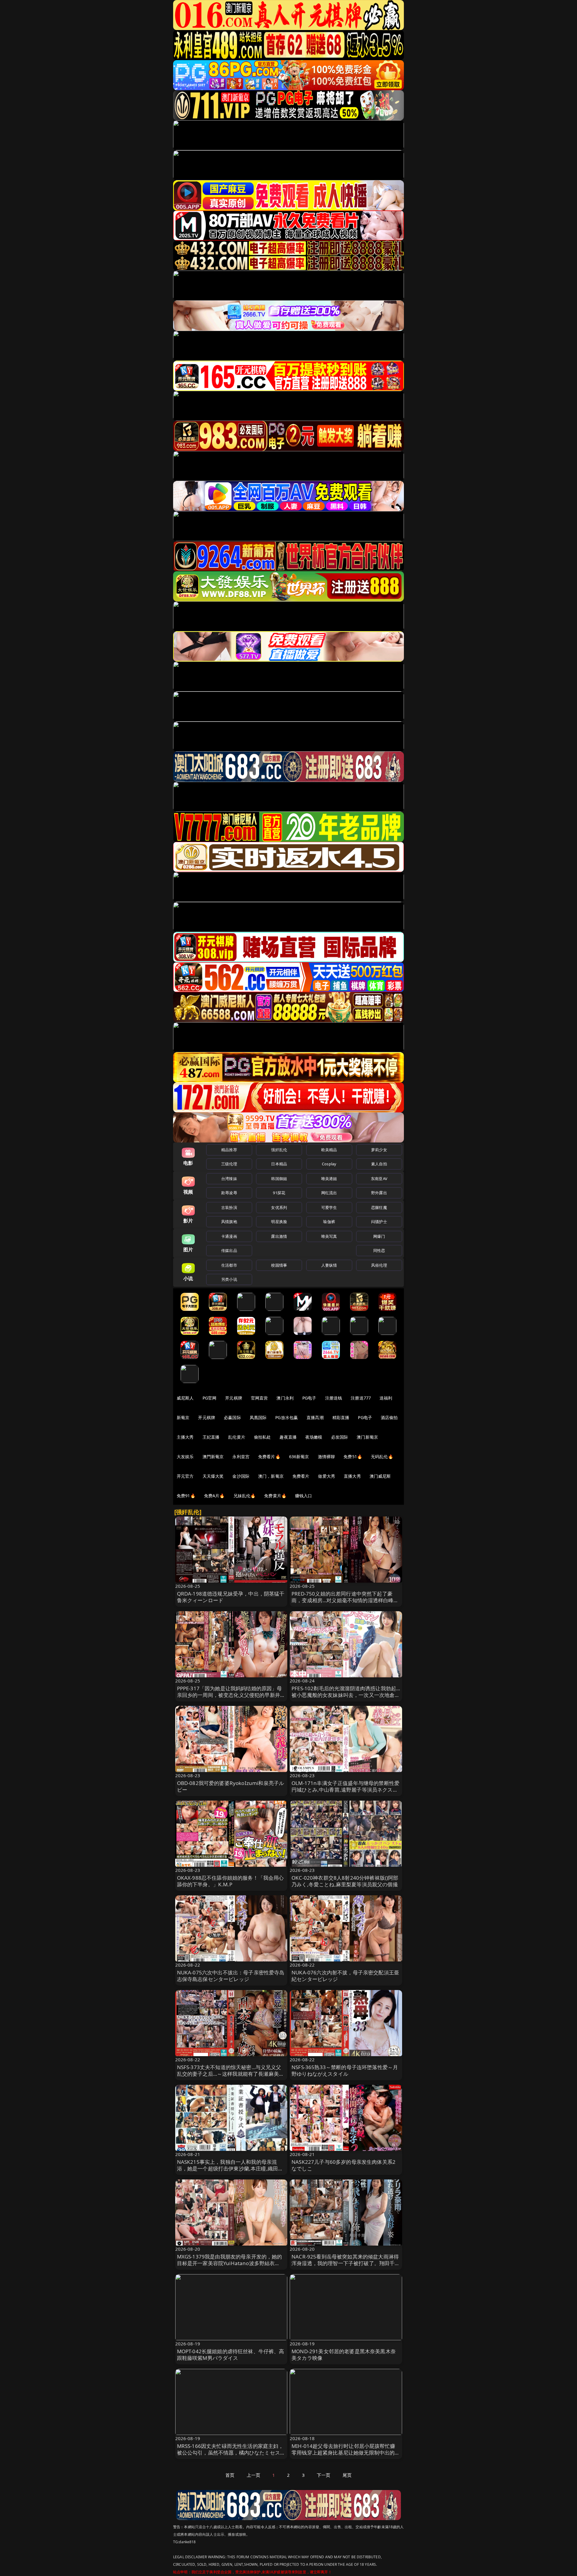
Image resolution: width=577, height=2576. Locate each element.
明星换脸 (279, 1222)
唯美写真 (329, 1236)
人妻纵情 (329, 1265)
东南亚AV (379, 1179)
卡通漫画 (229, 1236)
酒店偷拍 (389, 1417)
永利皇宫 (241, 1457)
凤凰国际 (258, 1417)
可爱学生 (329, 1207)
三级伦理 (229, 1164)
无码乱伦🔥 (382, 1457)
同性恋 (379, 1250)
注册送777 (361, 1398)
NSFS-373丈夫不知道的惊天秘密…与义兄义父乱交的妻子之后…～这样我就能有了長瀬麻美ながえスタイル (231, 2074)
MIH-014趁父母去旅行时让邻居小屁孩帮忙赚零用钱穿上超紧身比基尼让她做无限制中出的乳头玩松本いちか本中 (346, 2453)
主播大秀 (185, 1437)
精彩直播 (341, 1417)
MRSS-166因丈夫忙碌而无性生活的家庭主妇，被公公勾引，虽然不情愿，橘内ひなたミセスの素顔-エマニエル (231, 2453)
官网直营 (259, 1398)
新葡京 (183, 1417)
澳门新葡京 (367, 1437)
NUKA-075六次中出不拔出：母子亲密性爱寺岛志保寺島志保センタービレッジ (231, 1976)
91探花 (279, 1193)
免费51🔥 (353, 1457)
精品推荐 (229, 1150)
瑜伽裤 (329, 1222)
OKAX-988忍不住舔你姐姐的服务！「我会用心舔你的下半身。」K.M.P (230, 1881)
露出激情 (279, 1236)
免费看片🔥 (269, 1457)
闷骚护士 (379, 1222)
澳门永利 (285, 1398)
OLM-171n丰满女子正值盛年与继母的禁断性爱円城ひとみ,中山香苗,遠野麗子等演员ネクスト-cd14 (345, 1790)
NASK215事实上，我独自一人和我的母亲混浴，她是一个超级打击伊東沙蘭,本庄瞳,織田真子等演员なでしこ (230, 2168)
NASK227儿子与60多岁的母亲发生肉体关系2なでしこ (343, 2165)
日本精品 (279, 1164)
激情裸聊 (327, 1457)
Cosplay (329, 1164)
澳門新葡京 (213, 1457)
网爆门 (379, 1236)
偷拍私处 (263, 1437)
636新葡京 (299, 1457)
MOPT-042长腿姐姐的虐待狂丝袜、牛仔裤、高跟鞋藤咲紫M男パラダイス (231, 2355)
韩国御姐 (279, 1179)
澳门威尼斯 (380, 1476)
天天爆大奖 (213, 1476)
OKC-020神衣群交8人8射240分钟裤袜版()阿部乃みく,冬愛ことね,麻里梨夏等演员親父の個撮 (345, 1881)
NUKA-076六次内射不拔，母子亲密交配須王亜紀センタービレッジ (345, 1976)
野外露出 (379, 1193)
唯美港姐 (329, 1179)
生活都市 (229, 1265)
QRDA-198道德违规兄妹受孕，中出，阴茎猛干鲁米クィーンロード (231, 1597)
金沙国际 (241, 1476)
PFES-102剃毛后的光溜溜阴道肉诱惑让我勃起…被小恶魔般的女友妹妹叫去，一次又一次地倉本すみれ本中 (346, 1695)
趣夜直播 (288, 1437)
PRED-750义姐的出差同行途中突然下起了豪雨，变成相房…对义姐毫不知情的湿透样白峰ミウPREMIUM (345, 1600)
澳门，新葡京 (271, 1476)
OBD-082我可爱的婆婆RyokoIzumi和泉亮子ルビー (231, 1786)
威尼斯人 (185, 1398)
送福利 (386, 1398)
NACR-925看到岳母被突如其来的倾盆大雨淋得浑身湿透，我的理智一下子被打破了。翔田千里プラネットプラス (346, 2263)
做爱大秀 (327, 1476)
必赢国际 (232, 1417)
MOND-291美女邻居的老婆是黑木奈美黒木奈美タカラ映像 (344, 2355)
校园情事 (279, 1265)
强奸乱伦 (279, 1150)
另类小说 (229, 1279)
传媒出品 (229, 1250)
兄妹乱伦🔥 (245, 1496)
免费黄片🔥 (275, 1496)
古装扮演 (229, 1207)
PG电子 (309, 1398)
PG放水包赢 (287, 1417)
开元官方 (185, 1476)
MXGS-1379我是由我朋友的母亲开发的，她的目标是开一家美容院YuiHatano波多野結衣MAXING (230, 2263)
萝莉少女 (379, 1150)
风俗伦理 (379, 1265)
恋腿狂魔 (379, 1207)
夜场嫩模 (314, 1437)
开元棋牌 (234, 1398)
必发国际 (340, 1437)
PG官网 (210, 1398)
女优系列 (279, 1207)
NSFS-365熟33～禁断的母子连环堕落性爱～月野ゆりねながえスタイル (345, 2070)
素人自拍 (379, 1164)
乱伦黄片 (237, 1437)
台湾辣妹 (229, 1179)
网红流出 (329, 1193)
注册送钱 (334, 1398)
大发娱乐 (185, 1457)
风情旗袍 (229, 1222)
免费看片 (301, 1476)
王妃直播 (211, 1437)
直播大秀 (352, 1476)
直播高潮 (315, 1417)
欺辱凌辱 (229, 1193)
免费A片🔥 (214, 1496)
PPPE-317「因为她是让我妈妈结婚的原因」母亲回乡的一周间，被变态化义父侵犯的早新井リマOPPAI (231, 1695)
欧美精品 (329, 1150)
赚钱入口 (304, 1496)
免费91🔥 (186, 1496)
